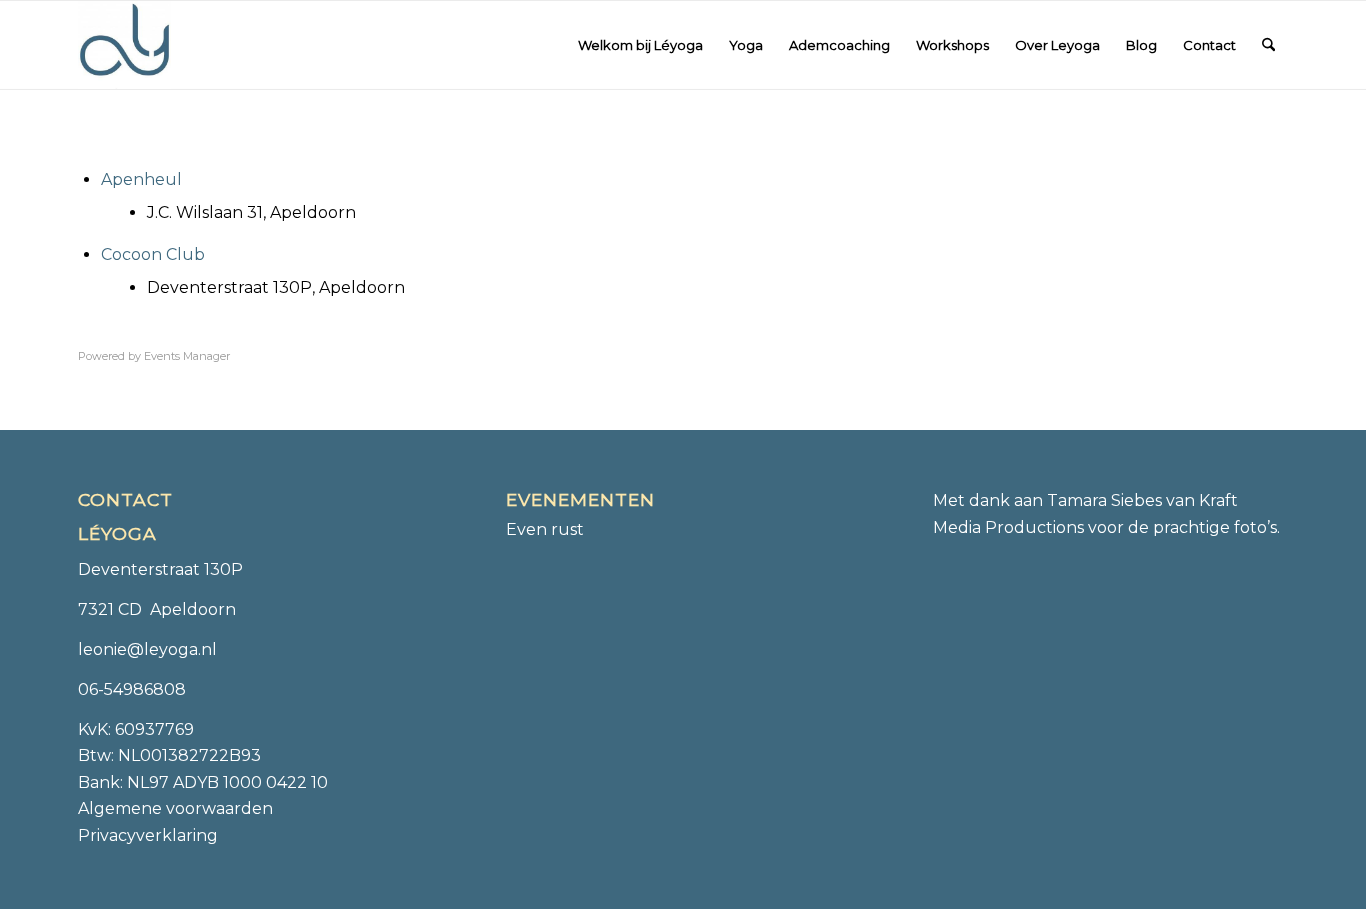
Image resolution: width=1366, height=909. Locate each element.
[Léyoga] (124, 45)
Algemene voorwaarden (175, 808)
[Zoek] (1268, 45)
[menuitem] (640, 45)
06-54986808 (132, 689)
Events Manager (187, 356)
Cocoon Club (153, 254)
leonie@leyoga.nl (147, 649)
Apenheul (141, 179)
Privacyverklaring (148, 835)
